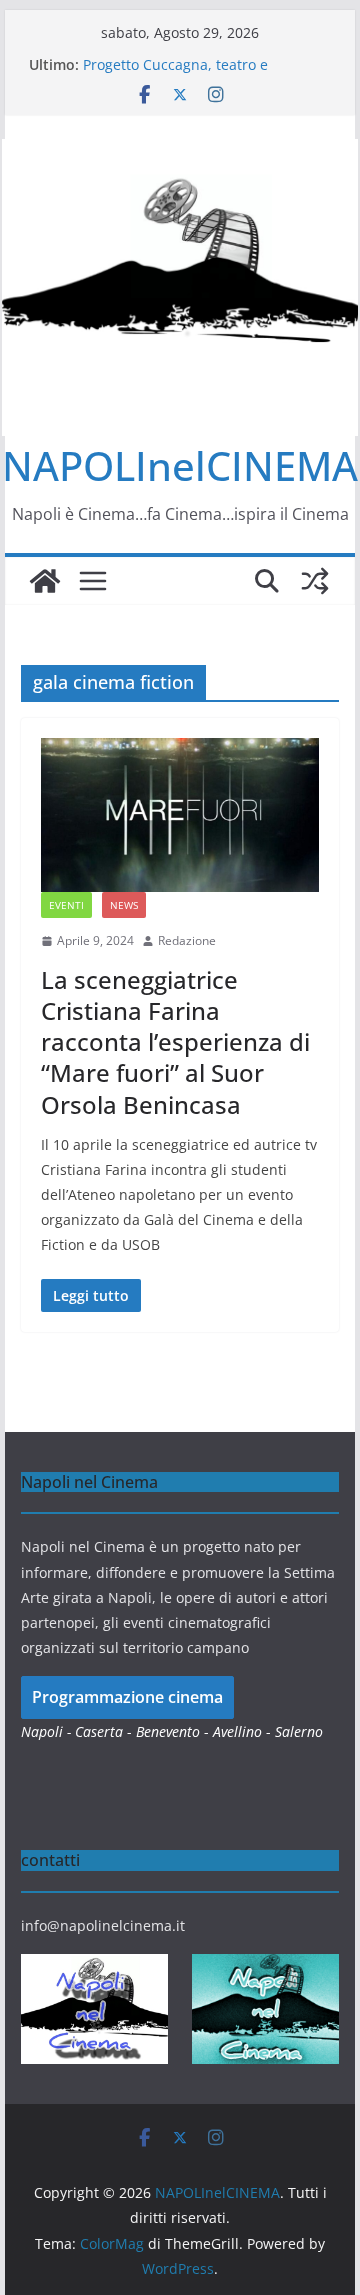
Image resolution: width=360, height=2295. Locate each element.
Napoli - (48, 1731)
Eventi (66, 905)
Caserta (99, 1731)
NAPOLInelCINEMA (180, 465)
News (124, 905)
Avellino (237, 1731)
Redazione (187, 940)
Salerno (299, 1731)
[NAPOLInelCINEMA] (45, 581)
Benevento (168, 1731)
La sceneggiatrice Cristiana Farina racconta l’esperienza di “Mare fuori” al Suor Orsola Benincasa (175, 1042)
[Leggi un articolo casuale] (315, 581)
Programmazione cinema (127, 1697)
